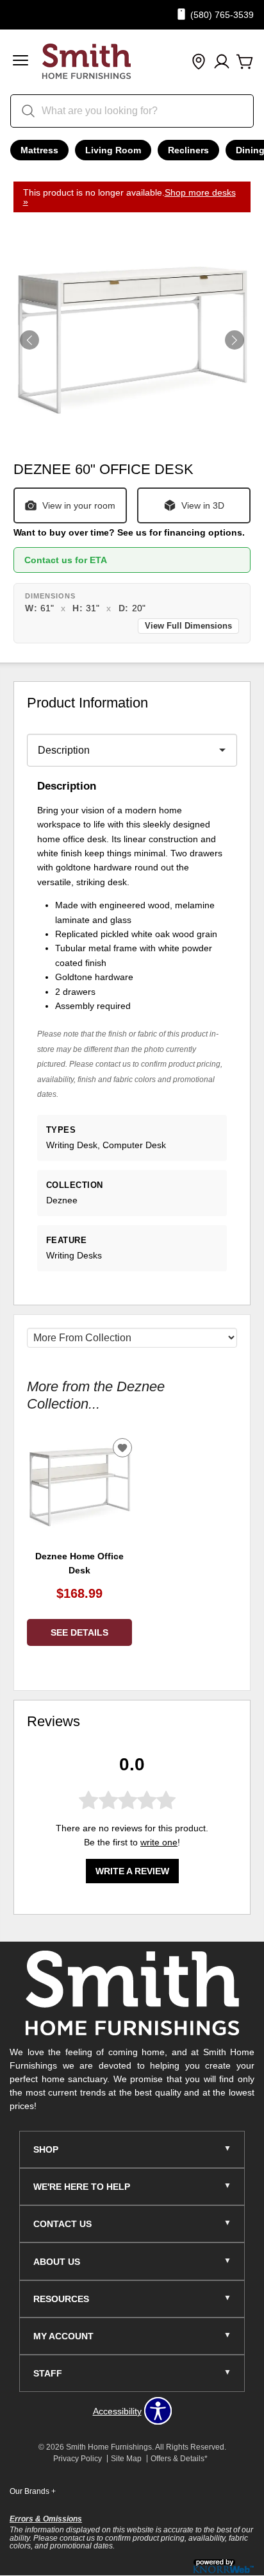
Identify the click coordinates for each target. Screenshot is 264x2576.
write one (159, 1842)
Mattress (39, 150)
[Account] (222, 62)
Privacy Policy (78, 2459)
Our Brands (33, 2491)
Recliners (188, 150)
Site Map (126, 2459)
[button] (21, 62)
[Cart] (245, 62)
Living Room (113, 150)
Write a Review (132, 1871)
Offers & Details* (179, 2459)
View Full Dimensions (188, 626)
